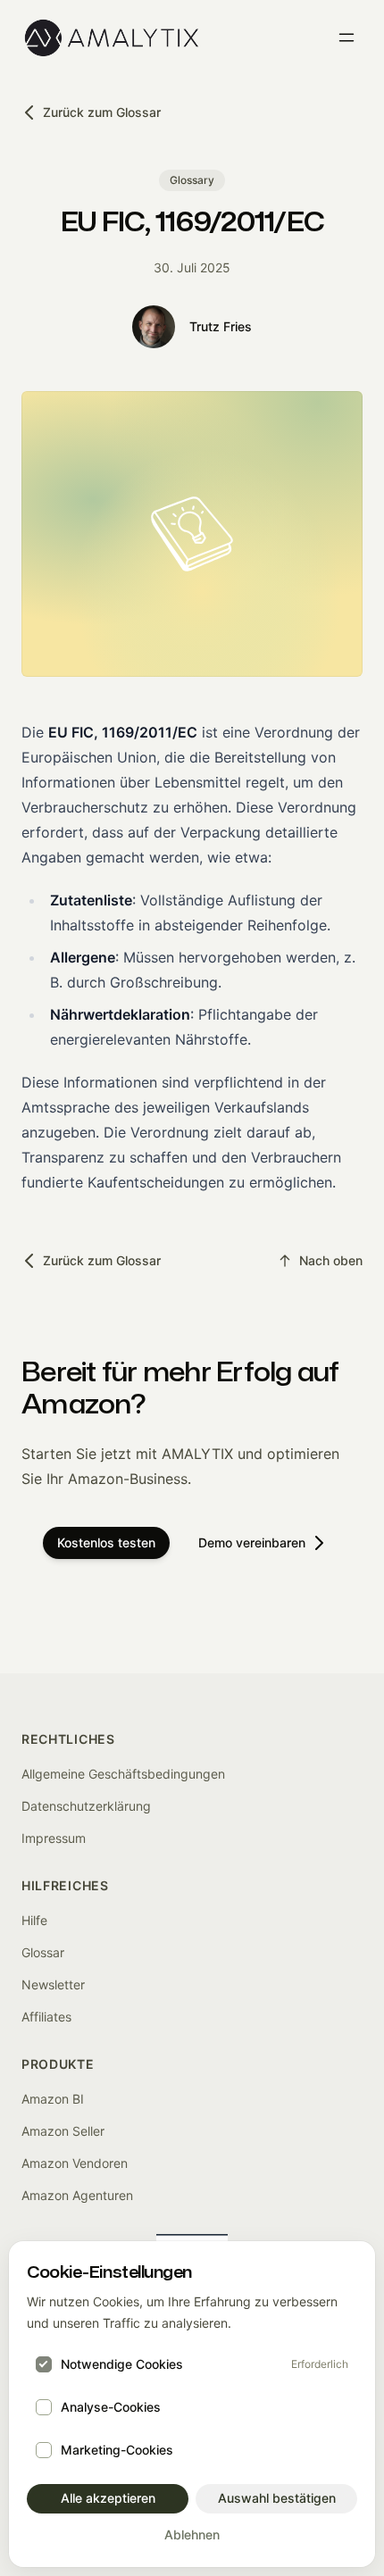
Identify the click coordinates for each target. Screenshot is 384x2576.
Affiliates (46, 2017)
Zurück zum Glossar (102, 112)
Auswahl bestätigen (277, 2498)
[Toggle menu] (346, 38)
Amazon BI (53, 2099)
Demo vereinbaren (252, 1542)
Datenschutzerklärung (86, 1806)
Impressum (54, 1838)
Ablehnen (192, 2534)
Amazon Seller (63, 2131)
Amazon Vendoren (75, 2163)
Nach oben (331, 1260)
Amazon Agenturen (77, 2195)
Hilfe (34, 1920)
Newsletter (53, 1984)
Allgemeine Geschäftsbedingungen (123, 1774)
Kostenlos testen (106, 1542)
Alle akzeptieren (108, 2498)
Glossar (43, 1952)
